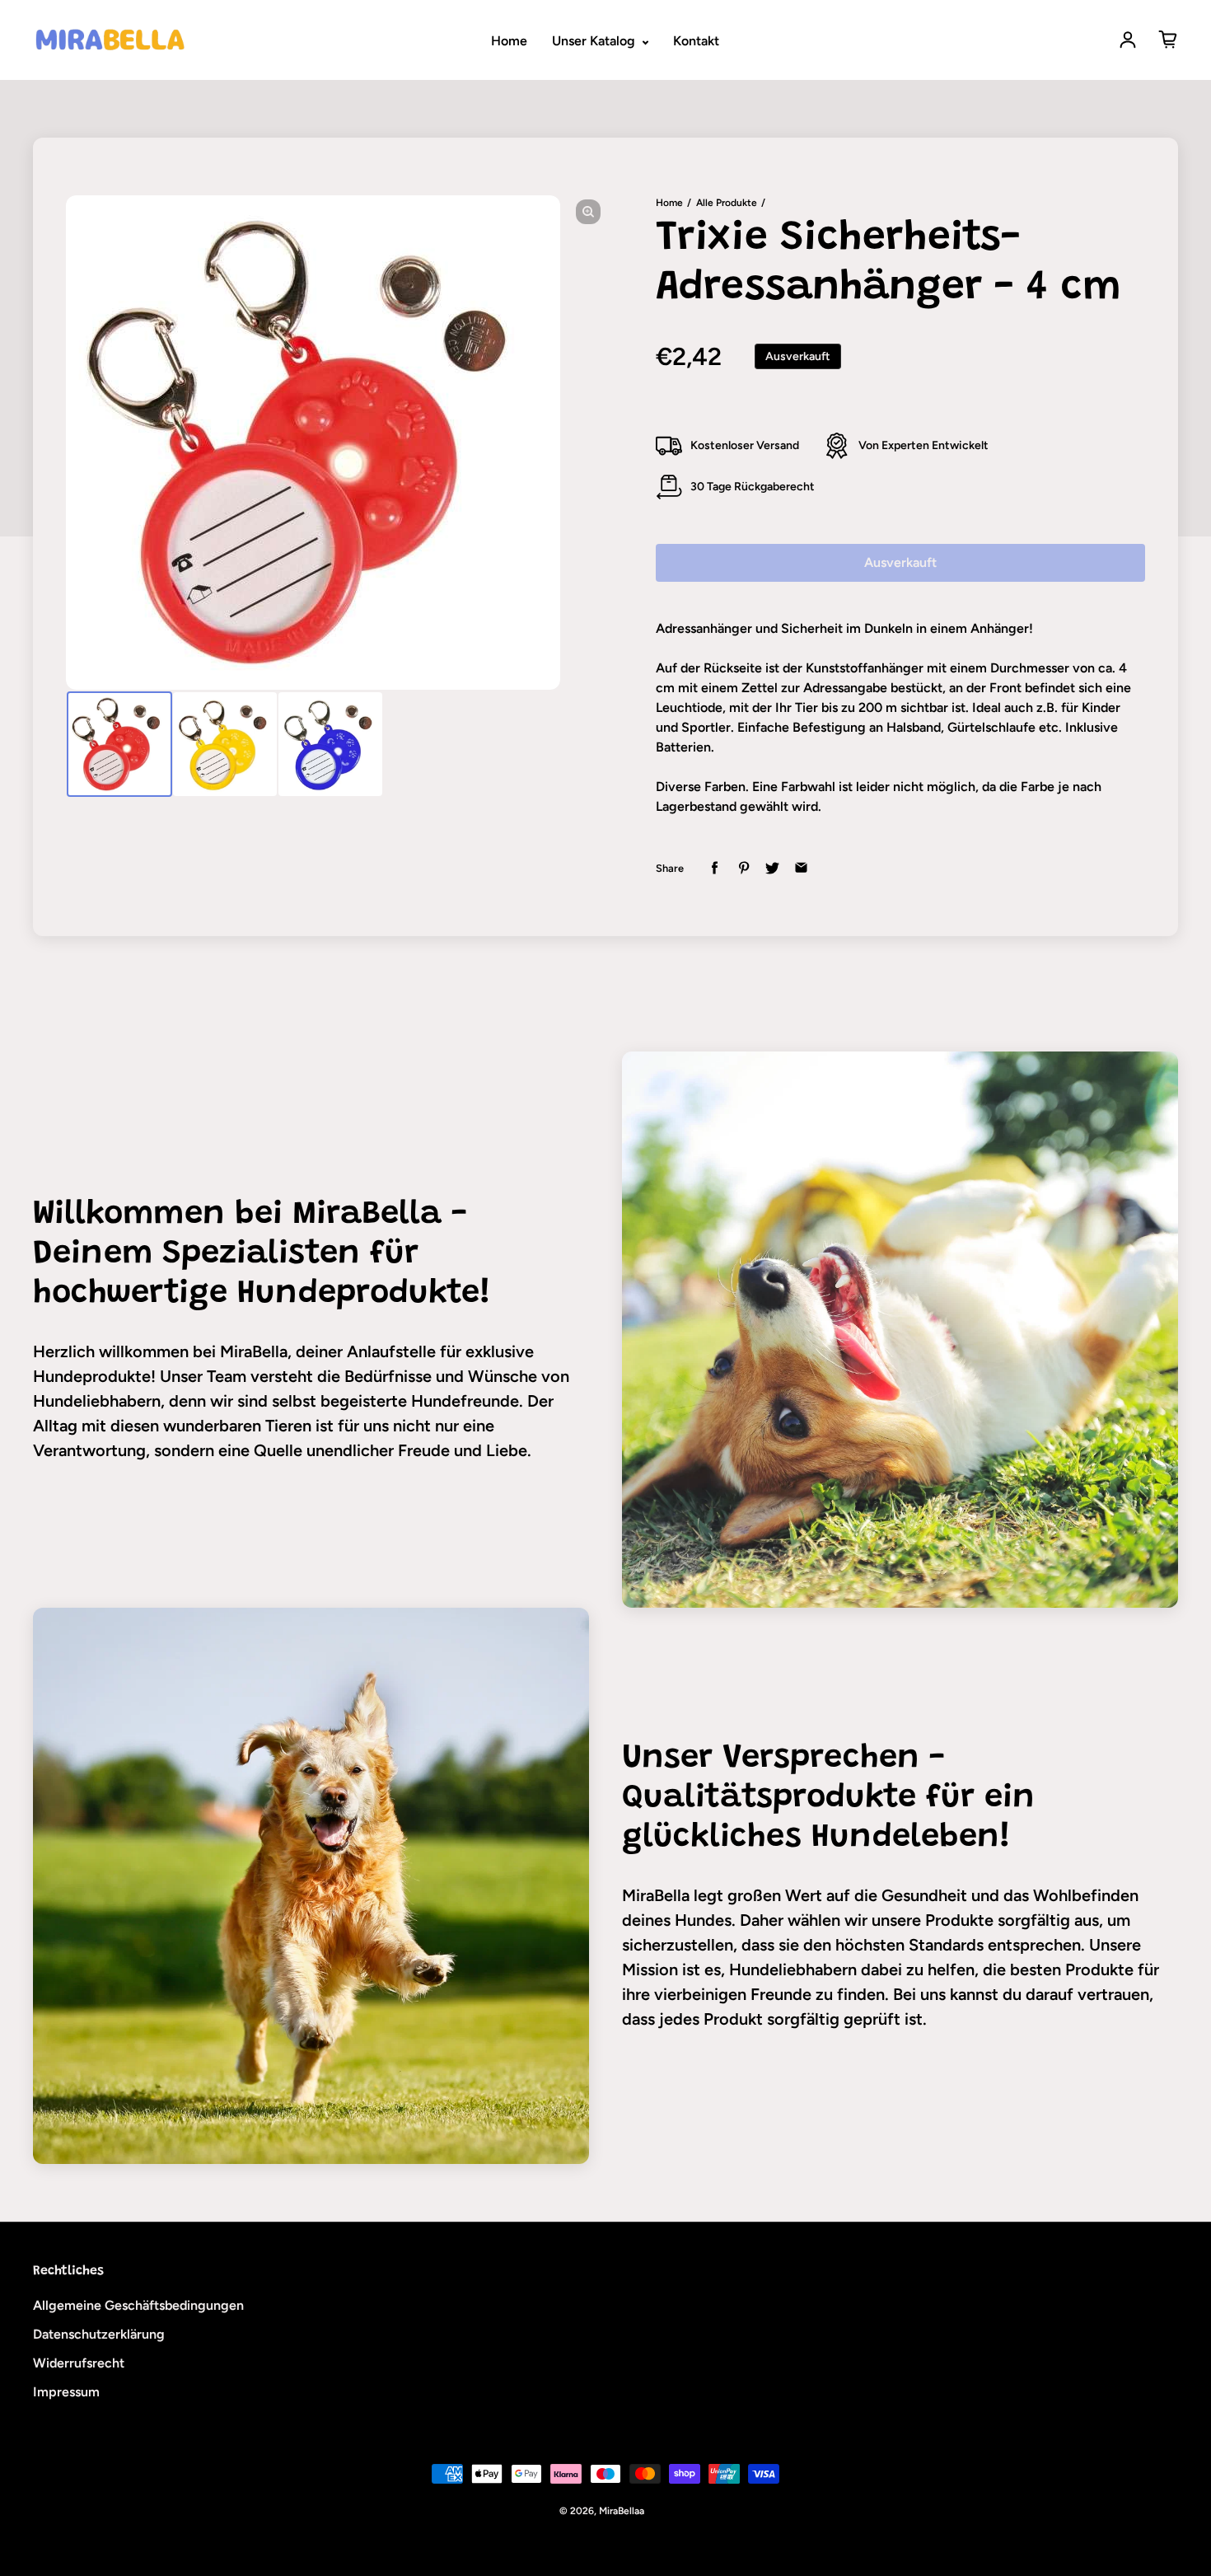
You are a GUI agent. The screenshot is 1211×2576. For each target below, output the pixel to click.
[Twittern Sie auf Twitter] (772, 868)
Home (509, 41)
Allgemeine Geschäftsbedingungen (138, 2305)
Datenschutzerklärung (99, 2334)
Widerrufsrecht (79, 2363)
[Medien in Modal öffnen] (588, 212)
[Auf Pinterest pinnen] (743, 868)
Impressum (66, 2392)
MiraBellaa (622, 2511)
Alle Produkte (727, 203)
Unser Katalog (595, 41)
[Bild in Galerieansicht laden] (119, 744)
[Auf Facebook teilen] (715, 868)
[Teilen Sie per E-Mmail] (801, 868)
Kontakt (696, 41)
